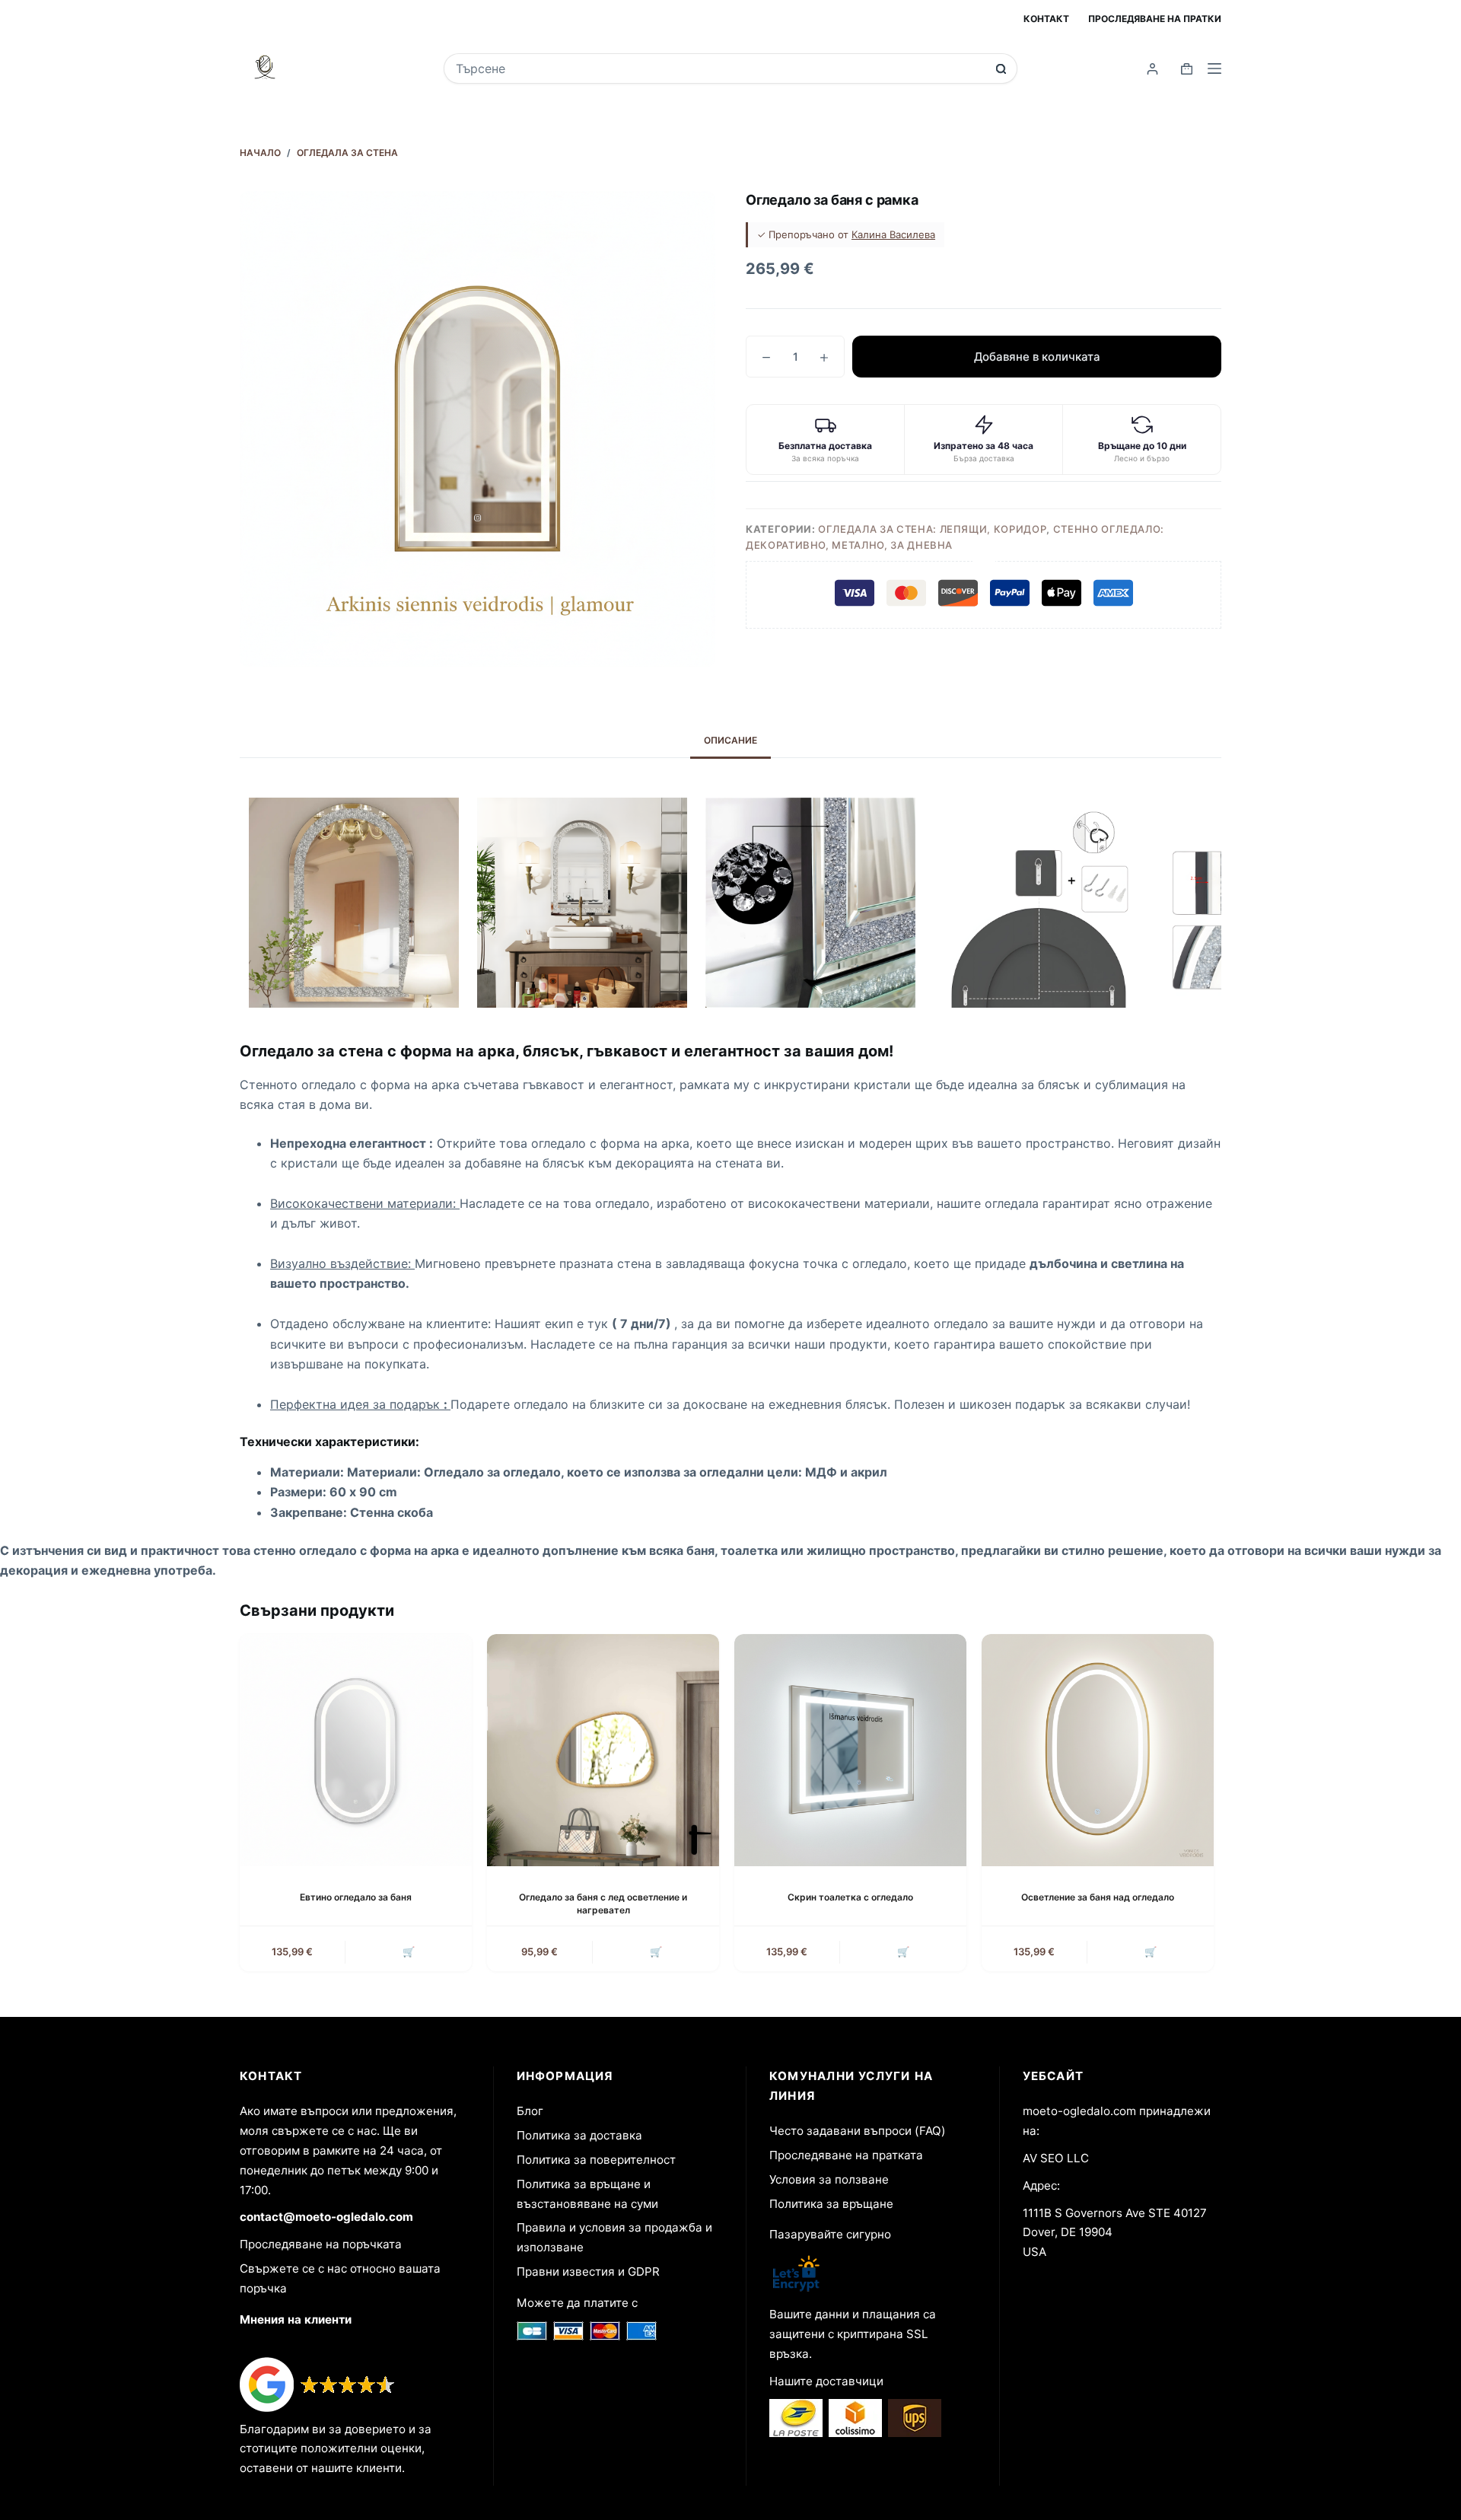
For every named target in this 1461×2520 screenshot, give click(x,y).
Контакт (1046, 19)
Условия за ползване (829, 2179)
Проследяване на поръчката (321, 2244)
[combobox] (720, 68)
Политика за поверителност (596, 2160)
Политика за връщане (831, 2204)
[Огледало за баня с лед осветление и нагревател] (603, 1750)
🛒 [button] (409, 1951)
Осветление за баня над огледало (1098, 1897)
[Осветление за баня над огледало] (1098, 1750)
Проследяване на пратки (1155, 19)
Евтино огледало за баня (356, 1897)
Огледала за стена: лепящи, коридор (932, 529)
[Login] (1152, 69)
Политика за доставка (579, 2135)
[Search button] (1001, 69)
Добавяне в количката (1037, 357)
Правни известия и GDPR (588, 2272)
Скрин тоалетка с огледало (850, 1897)
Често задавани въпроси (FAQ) (858, 2131)
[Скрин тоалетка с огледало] (850, 1750)
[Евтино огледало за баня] (356, 1750)
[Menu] (1214, 68)
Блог (530, 2111)
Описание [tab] (730, 740)
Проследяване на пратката (846, 2155)
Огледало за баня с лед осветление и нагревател (603, 1904)
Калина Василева (893, 234)
